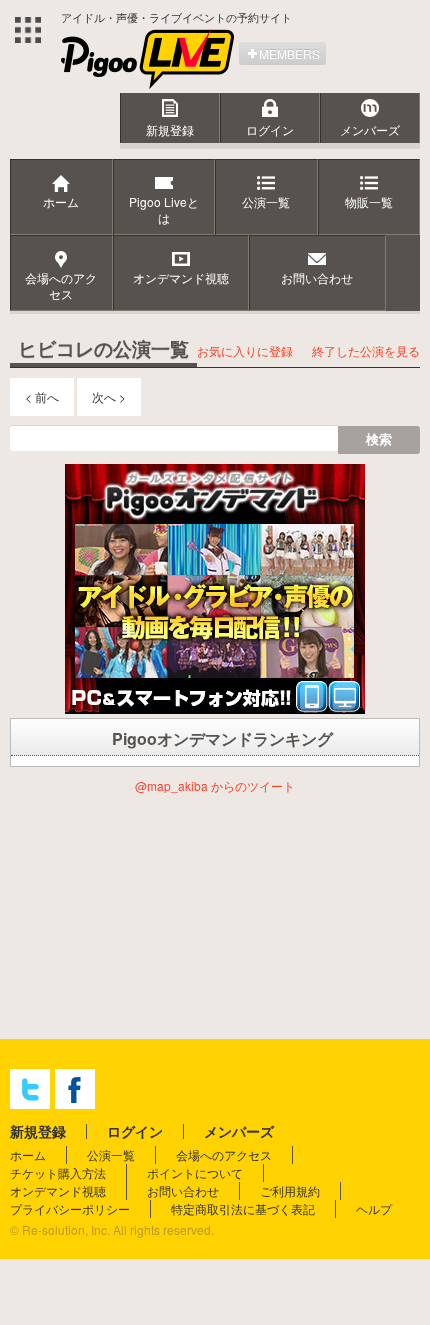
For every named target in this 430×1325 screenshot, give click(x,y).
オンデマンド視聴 (58, 1190)
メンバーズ (370, 129)
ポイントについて (195, 1172)
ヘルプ (374, 1208)
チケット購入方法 (58, 1172)
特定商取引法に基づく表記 (243, 1208)
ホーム (28, 1154)
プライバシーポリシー (70, 1208)
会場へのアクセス (224, 1154)
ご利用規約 (290, 1190)
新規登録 (170, 129)
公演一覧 (111, 1154)
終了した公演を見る (366, 350)
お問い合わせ (183, 1190)
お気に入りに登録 (245, 350)
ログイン (270, 129)
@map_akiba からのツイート (215, 785)
